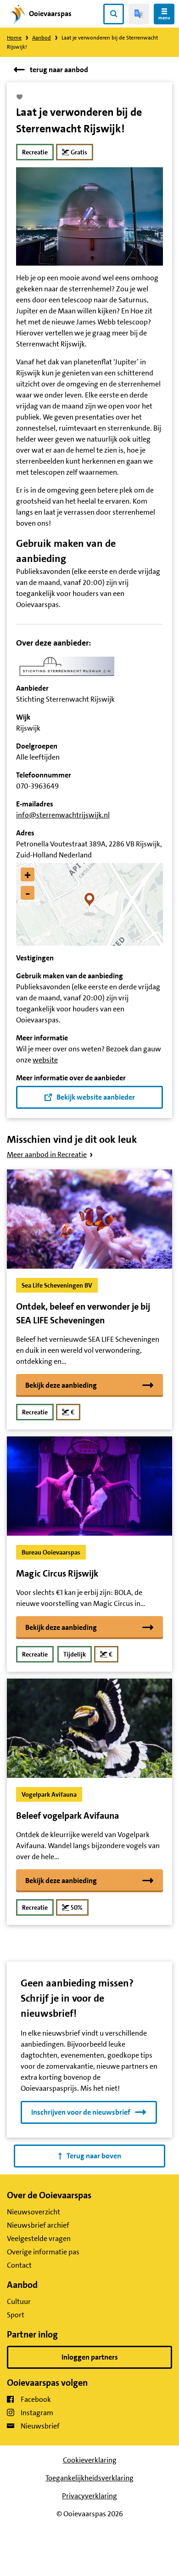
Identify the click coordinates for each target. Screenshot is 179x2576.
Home (14, 38)
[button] (90, 904)
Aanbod (42, 38)
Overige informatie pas (43, 2252)
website (45, 1060)
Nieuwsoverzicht (34, 2212)
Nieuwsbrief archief (38, 2225)
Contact (19, 2265)
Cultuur (19, 2301)
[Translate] (139, 14)
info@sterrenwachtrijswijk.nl (63, 815)
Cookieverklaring (90, 2460)
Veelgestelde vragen (39, 2238)
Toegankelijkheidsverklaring (89, 2478)
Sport (16, 2315)
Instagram (37, 2413)
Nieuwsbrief (40, 2426)
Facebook (36, 2399)
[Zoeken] (114, 14)
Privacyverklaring (89, 2496)
